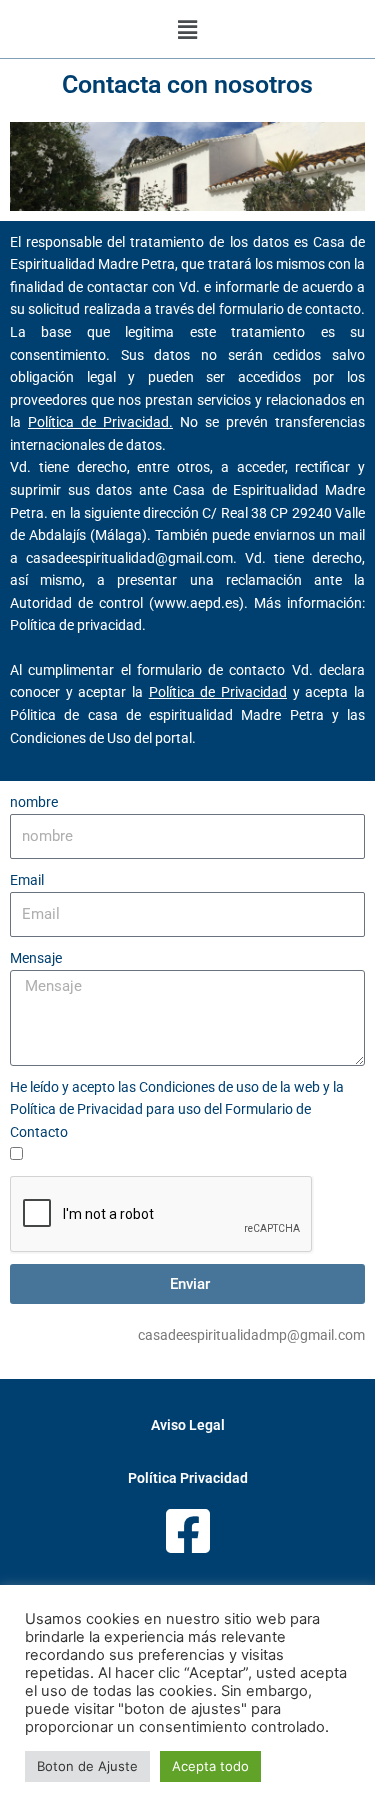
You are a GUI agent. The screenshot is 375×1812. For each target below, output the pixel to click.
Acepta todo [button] (210, 1766)
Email (27, 880)
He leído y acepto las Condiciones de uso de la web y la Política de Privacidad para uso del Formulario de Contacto (177, 1109)
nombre (34, 802)
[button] (187, 29)
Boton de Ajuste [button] (87, 1766)
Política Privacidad (188, 1478)
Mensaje (36, 958)
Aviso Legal (188, 1425)
